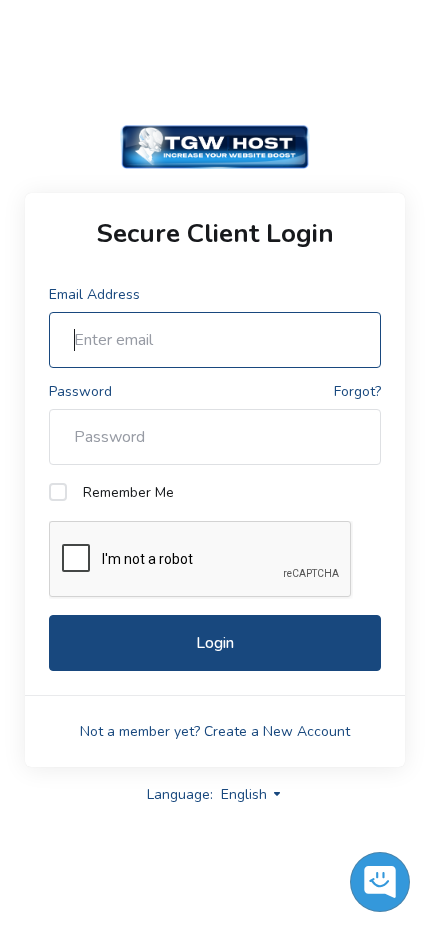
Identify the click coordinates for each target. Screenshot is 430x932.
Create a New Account (277, 731)
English (246, 794)
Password (80, 391)
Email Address (94, 294)
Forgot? (357, 391)
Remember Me (128, 492)
